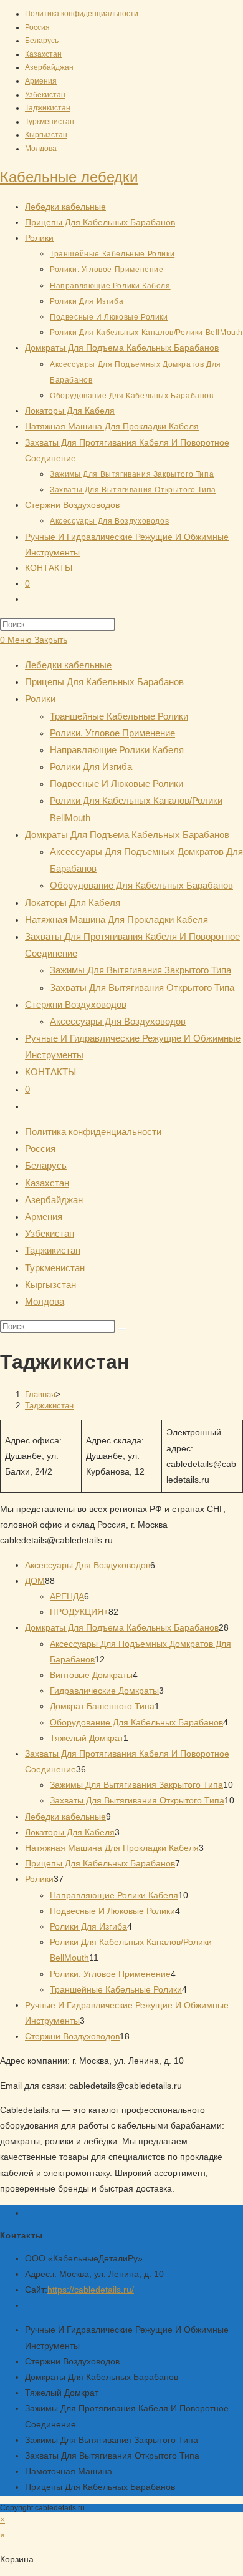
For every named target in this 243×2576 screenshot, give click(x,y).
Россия (37, 27)
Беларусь (42, 41)
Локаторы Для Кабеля (73, 903)
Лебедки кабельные (68, 665)
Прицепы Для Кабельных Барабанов (104, 682)
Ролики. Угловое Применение (112, 733)
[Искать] (122, 1329)
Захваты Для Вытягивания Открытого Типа (142, 988)
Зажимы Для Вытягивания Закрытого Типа (141, 970)
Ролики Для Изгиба (91, 767)
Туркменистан (50, 122)
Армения (41, 81)
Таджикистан (48, 108)
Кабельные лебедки (69, 177)
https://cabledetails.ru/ (91, 2290)
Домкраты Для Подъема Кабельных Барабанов (127, 835)
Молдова (41, 149)
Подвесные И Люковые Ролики (117, 783)
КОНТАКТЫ (50, 1072)
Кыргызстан (46, 135)
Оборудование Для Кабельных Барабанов (141, 885)
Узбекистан (45, 95)
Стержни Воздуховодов (76, 1004)
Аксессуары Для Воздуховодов (118, 1021)
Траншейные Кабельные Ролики (119, 716)
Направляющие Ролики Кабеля (117, 750)
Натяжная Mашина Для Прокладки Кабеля (117, 920)
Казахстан (43, 54)
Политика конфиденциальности (82, 14)
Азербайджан (49, 67)
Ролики (40, 699)
